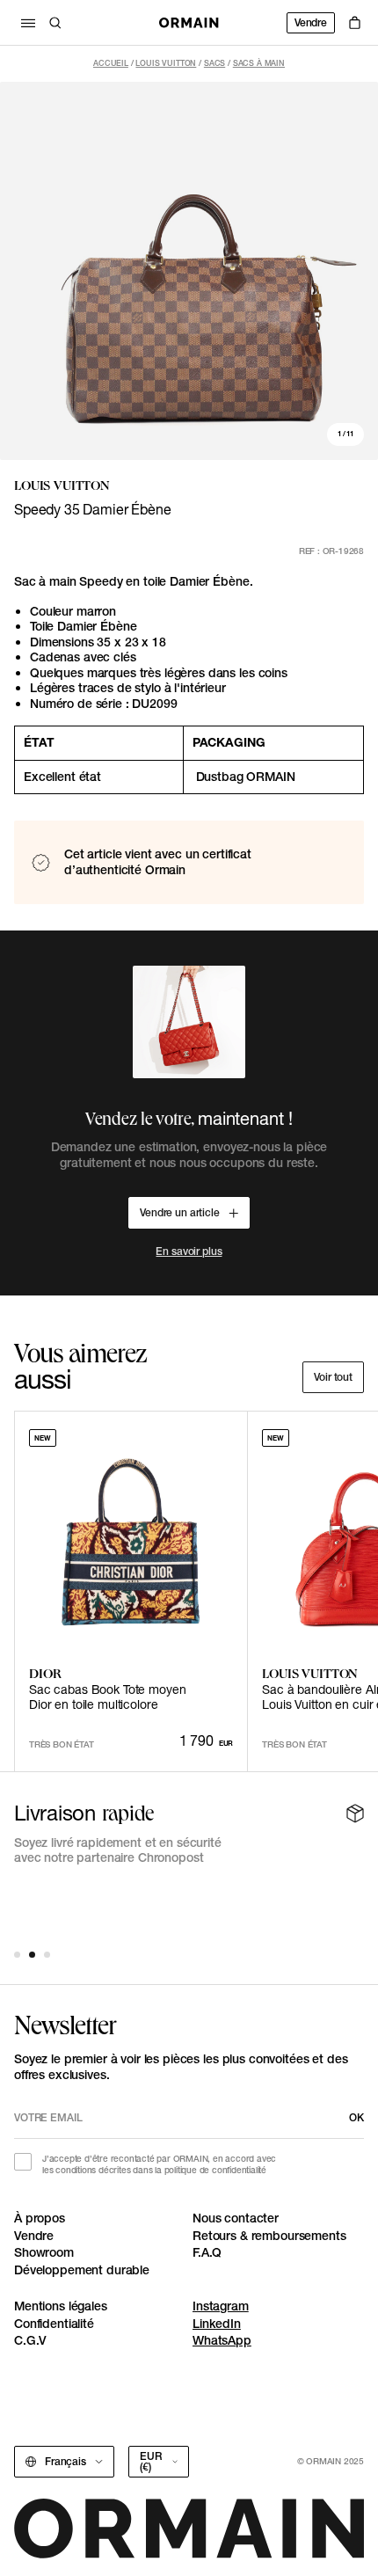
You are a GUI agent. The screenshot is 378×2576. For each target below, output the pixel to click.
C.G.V (30, 2340)
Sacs (214, 63)
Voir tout (333, 1377)
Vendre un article (180, 1212)
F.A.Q (207, 2252)
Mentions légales (61, 2306)
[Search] (55, 23)
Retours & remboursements (269, 2236)
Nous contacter (236, 2218)
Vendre (311, 22)
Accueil (111, 63)
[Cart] (355, 23)
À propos (40, 2218)
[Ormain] (189, 23)
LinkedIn (217, 2324)
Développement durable (82, 2270)
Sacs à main (259, 63)
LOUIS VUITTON (166, 63)
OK (356, 2117)
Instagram (221, 2306)
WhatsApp (222, 2340)
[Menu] (28, 23)
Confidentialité (54, 2324)
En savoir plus (189, 1251)
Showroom (44, 2252)
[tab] (17, 1955)
